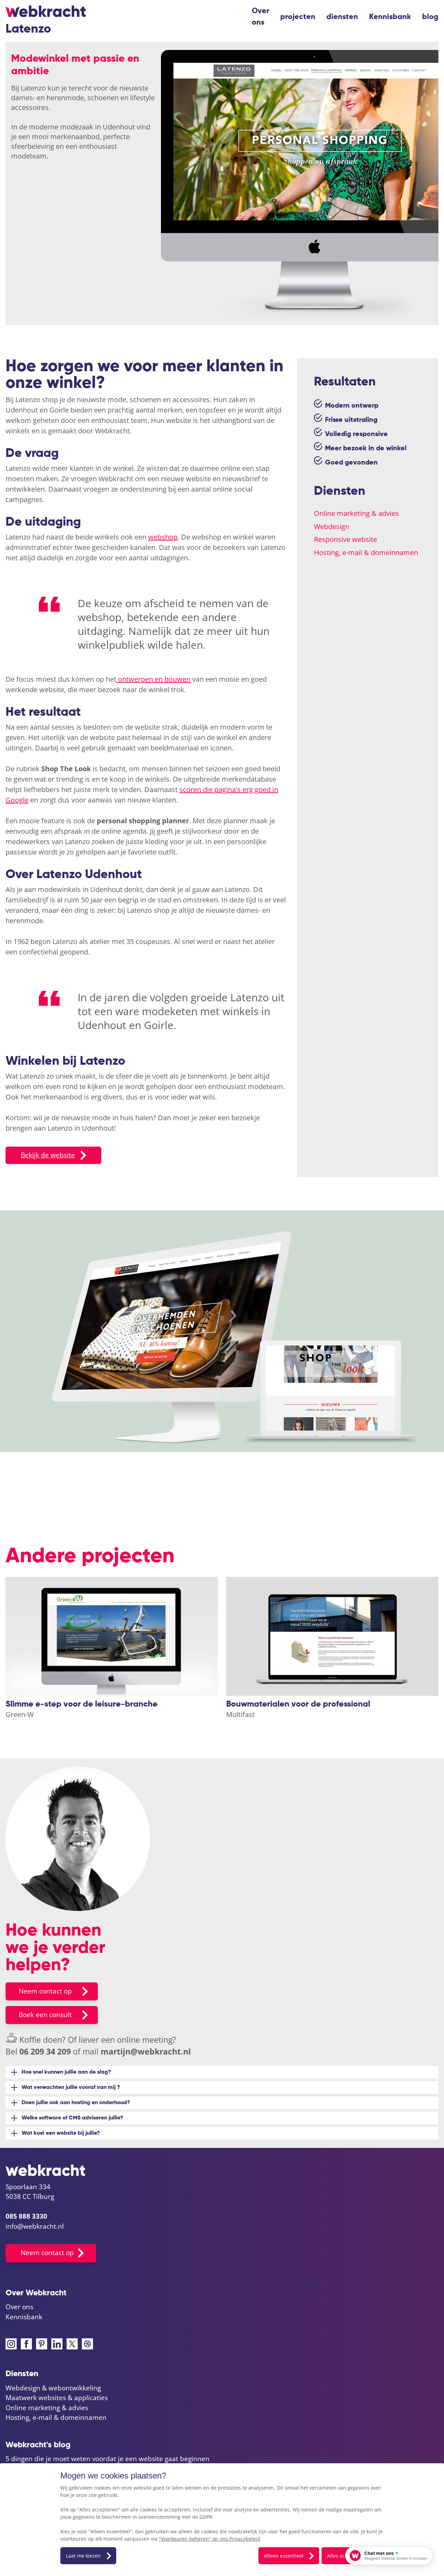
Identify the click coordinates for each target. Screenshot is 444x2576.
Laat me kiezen (83, 2556)
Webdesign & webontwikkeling (53, 2388)
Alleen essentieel (284, 2556)
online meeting (145, 2040)
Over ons (261, 17)
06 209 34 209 (45, 2051)
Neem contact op (45, 1991)
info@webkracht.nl (35, 2226)
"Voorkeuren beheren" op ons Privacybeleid (210, 2539)
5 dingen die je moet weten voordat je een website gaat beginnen (108, 2459)
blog (430, 17)
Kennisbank (390, 17)
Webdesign (332, 526)
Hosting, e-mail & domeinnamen (366, 552)
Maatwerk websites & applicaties (57, 2398)
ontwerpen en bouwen (153, 679)
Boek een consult (45, 2015)
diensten (342, 17)
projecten (298, 17)
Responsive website (345, 539)
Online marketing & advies (356, 513)
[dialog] (222, 2520)
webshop (163, 537)
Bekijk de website (48, 1155)
